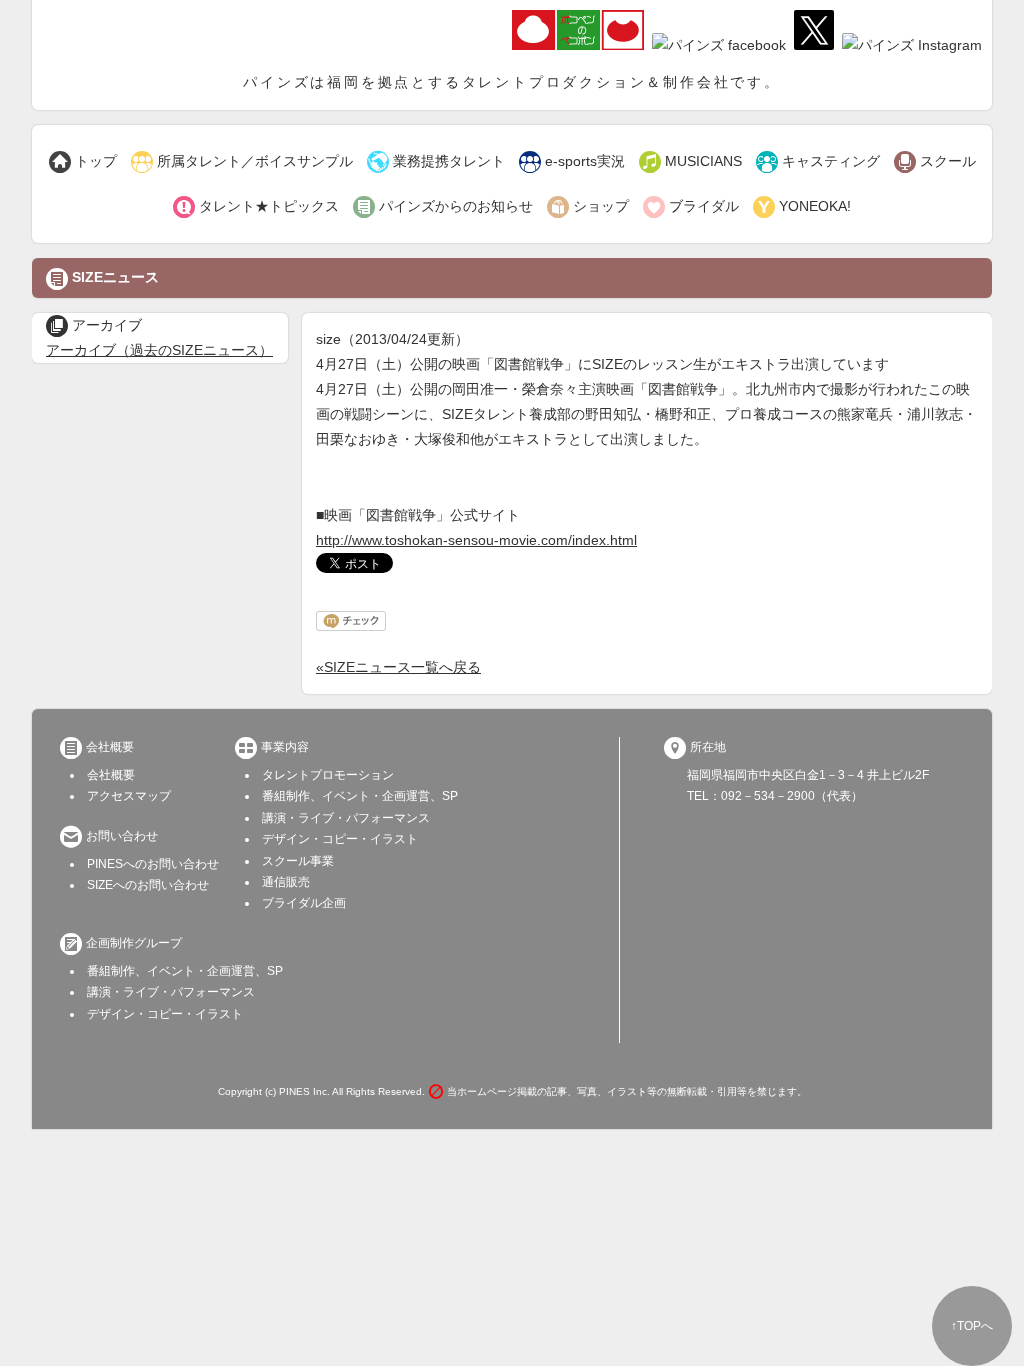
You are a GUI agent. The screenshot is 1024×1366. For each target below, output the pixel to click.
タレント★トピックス (256, 207)
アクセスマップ (129, 796)
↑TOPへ (972, 1326)
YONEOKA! (802, 207)
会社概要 (111, 775)
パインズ (147, 35)
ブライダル (691, 207)
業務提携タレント (436, 162)
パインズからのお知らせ (443, 207)
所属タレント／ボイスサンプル (242, 162)
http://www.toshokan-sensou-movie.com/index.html (476, 540)
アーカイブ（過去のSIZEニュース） (159, 350)
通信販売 (286, 882)
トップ (83, 162)
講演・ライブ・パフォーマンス (346, 818)
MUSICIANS (690, 162)
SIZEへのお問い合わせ (148, 885)
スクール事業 (298, 861)
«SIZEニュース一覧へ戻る (398, 667)
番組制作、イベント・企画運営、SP (360, 796)
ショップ (588, 207)
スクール (935, 162)
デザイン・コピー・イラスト (340, 839)
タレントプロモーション (328, 775)
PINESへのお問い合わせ (153, 864)
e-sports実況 (572, 162)
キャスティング (818, 162)
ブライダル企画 (304, 903)
